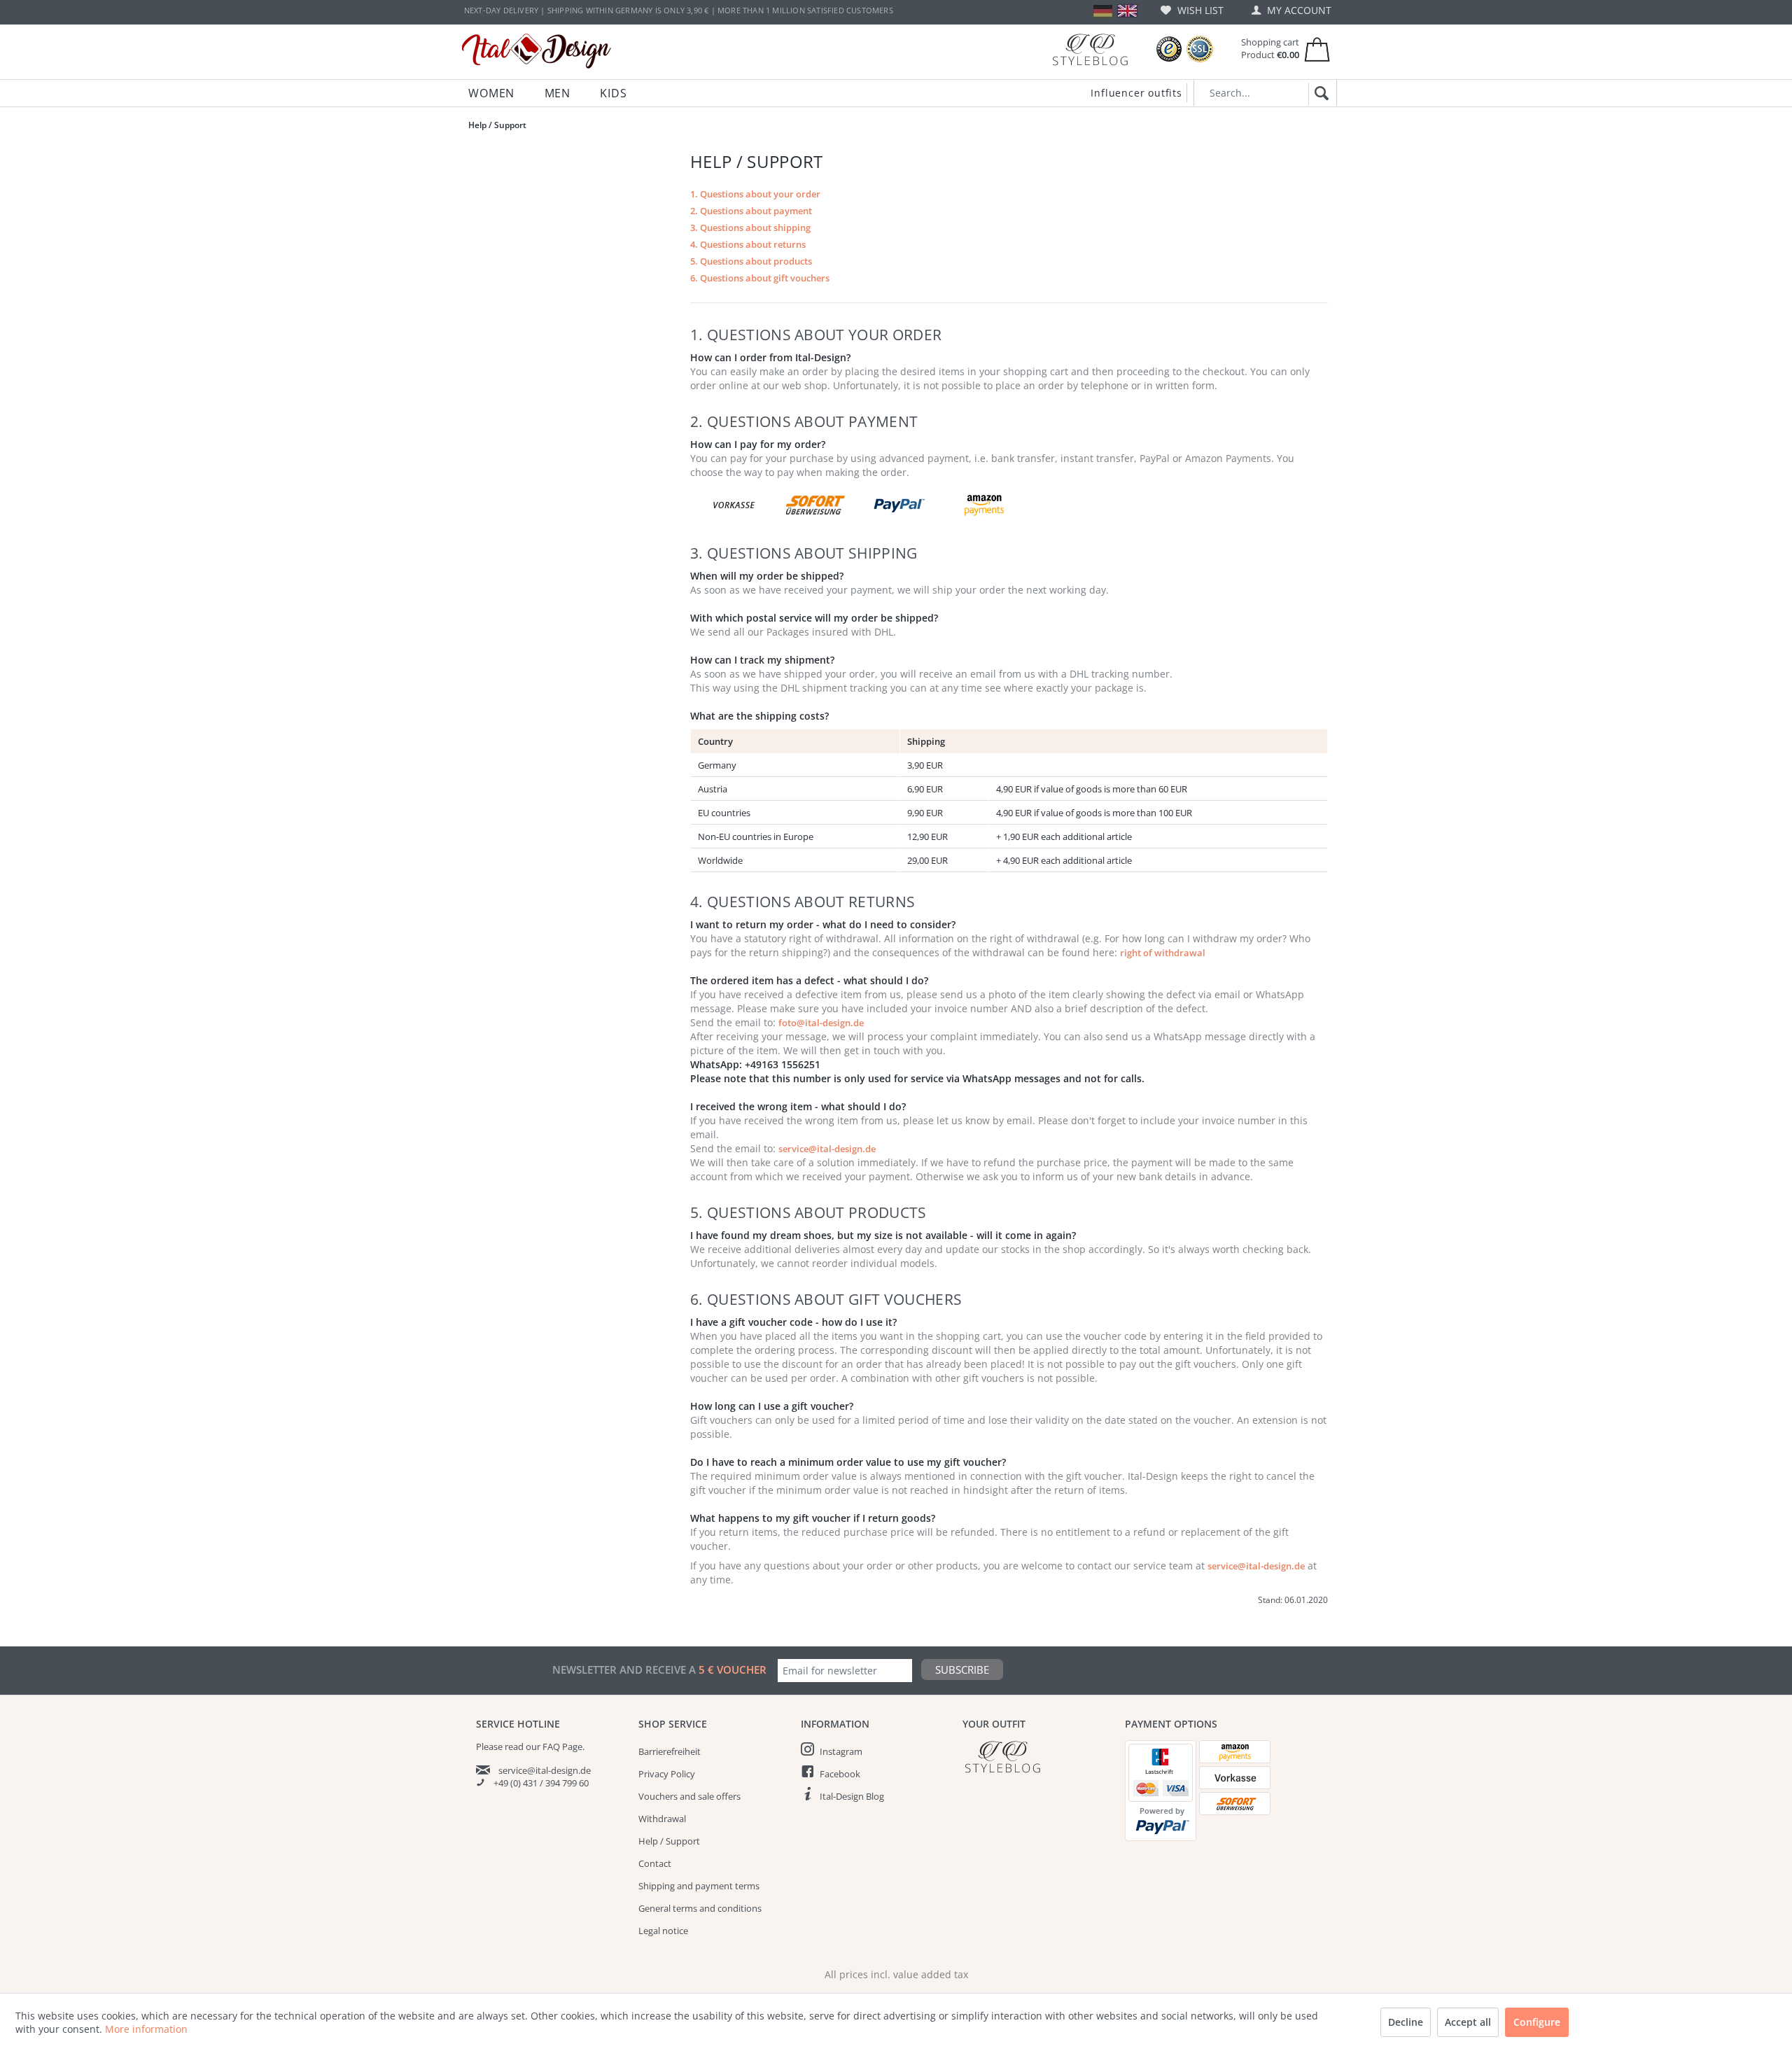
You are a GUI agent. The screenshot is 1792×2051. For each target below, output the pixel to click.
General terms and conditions (700, 1908)
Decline (1406, 2022)
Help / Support (669, 1841)
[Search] (1319, 94)
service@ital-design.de (827, 1149)
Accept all (1468, 2022)
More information (146, 2029)
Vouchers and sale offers (689, 1796)
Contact (655, 1863)
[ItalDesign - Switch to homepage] (537, 51)
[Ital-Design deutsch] (1103, 11)
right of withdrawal (1163, 953)
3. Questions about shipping (750, 227)
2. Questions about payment (751, 211)
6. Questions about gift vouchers (760, 278)
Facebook (840, 1774)
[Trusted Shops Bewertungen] (1169, 49)
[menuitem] (1192, 10)
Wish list (1199, 10)
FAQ (551, 1746)
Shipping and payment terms (699, 1886)
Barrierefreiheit (670, 1751)
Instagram (841, 1751)
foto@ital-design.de (821, 1023)
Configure (1537, 2022)
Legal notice (663, 1931)
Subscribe (962, 1669)
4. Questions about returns (748, 244)
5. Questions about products (751, 261)
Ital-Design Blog (852, 1796)
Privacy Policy (667, 1774)
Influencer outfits (1136, 93)
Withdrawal (662, 1819)
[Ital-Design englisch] (1127, 11)
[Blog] (1090, 49)
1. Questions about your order (755, 194)
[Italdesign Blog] (1037, 1757)
